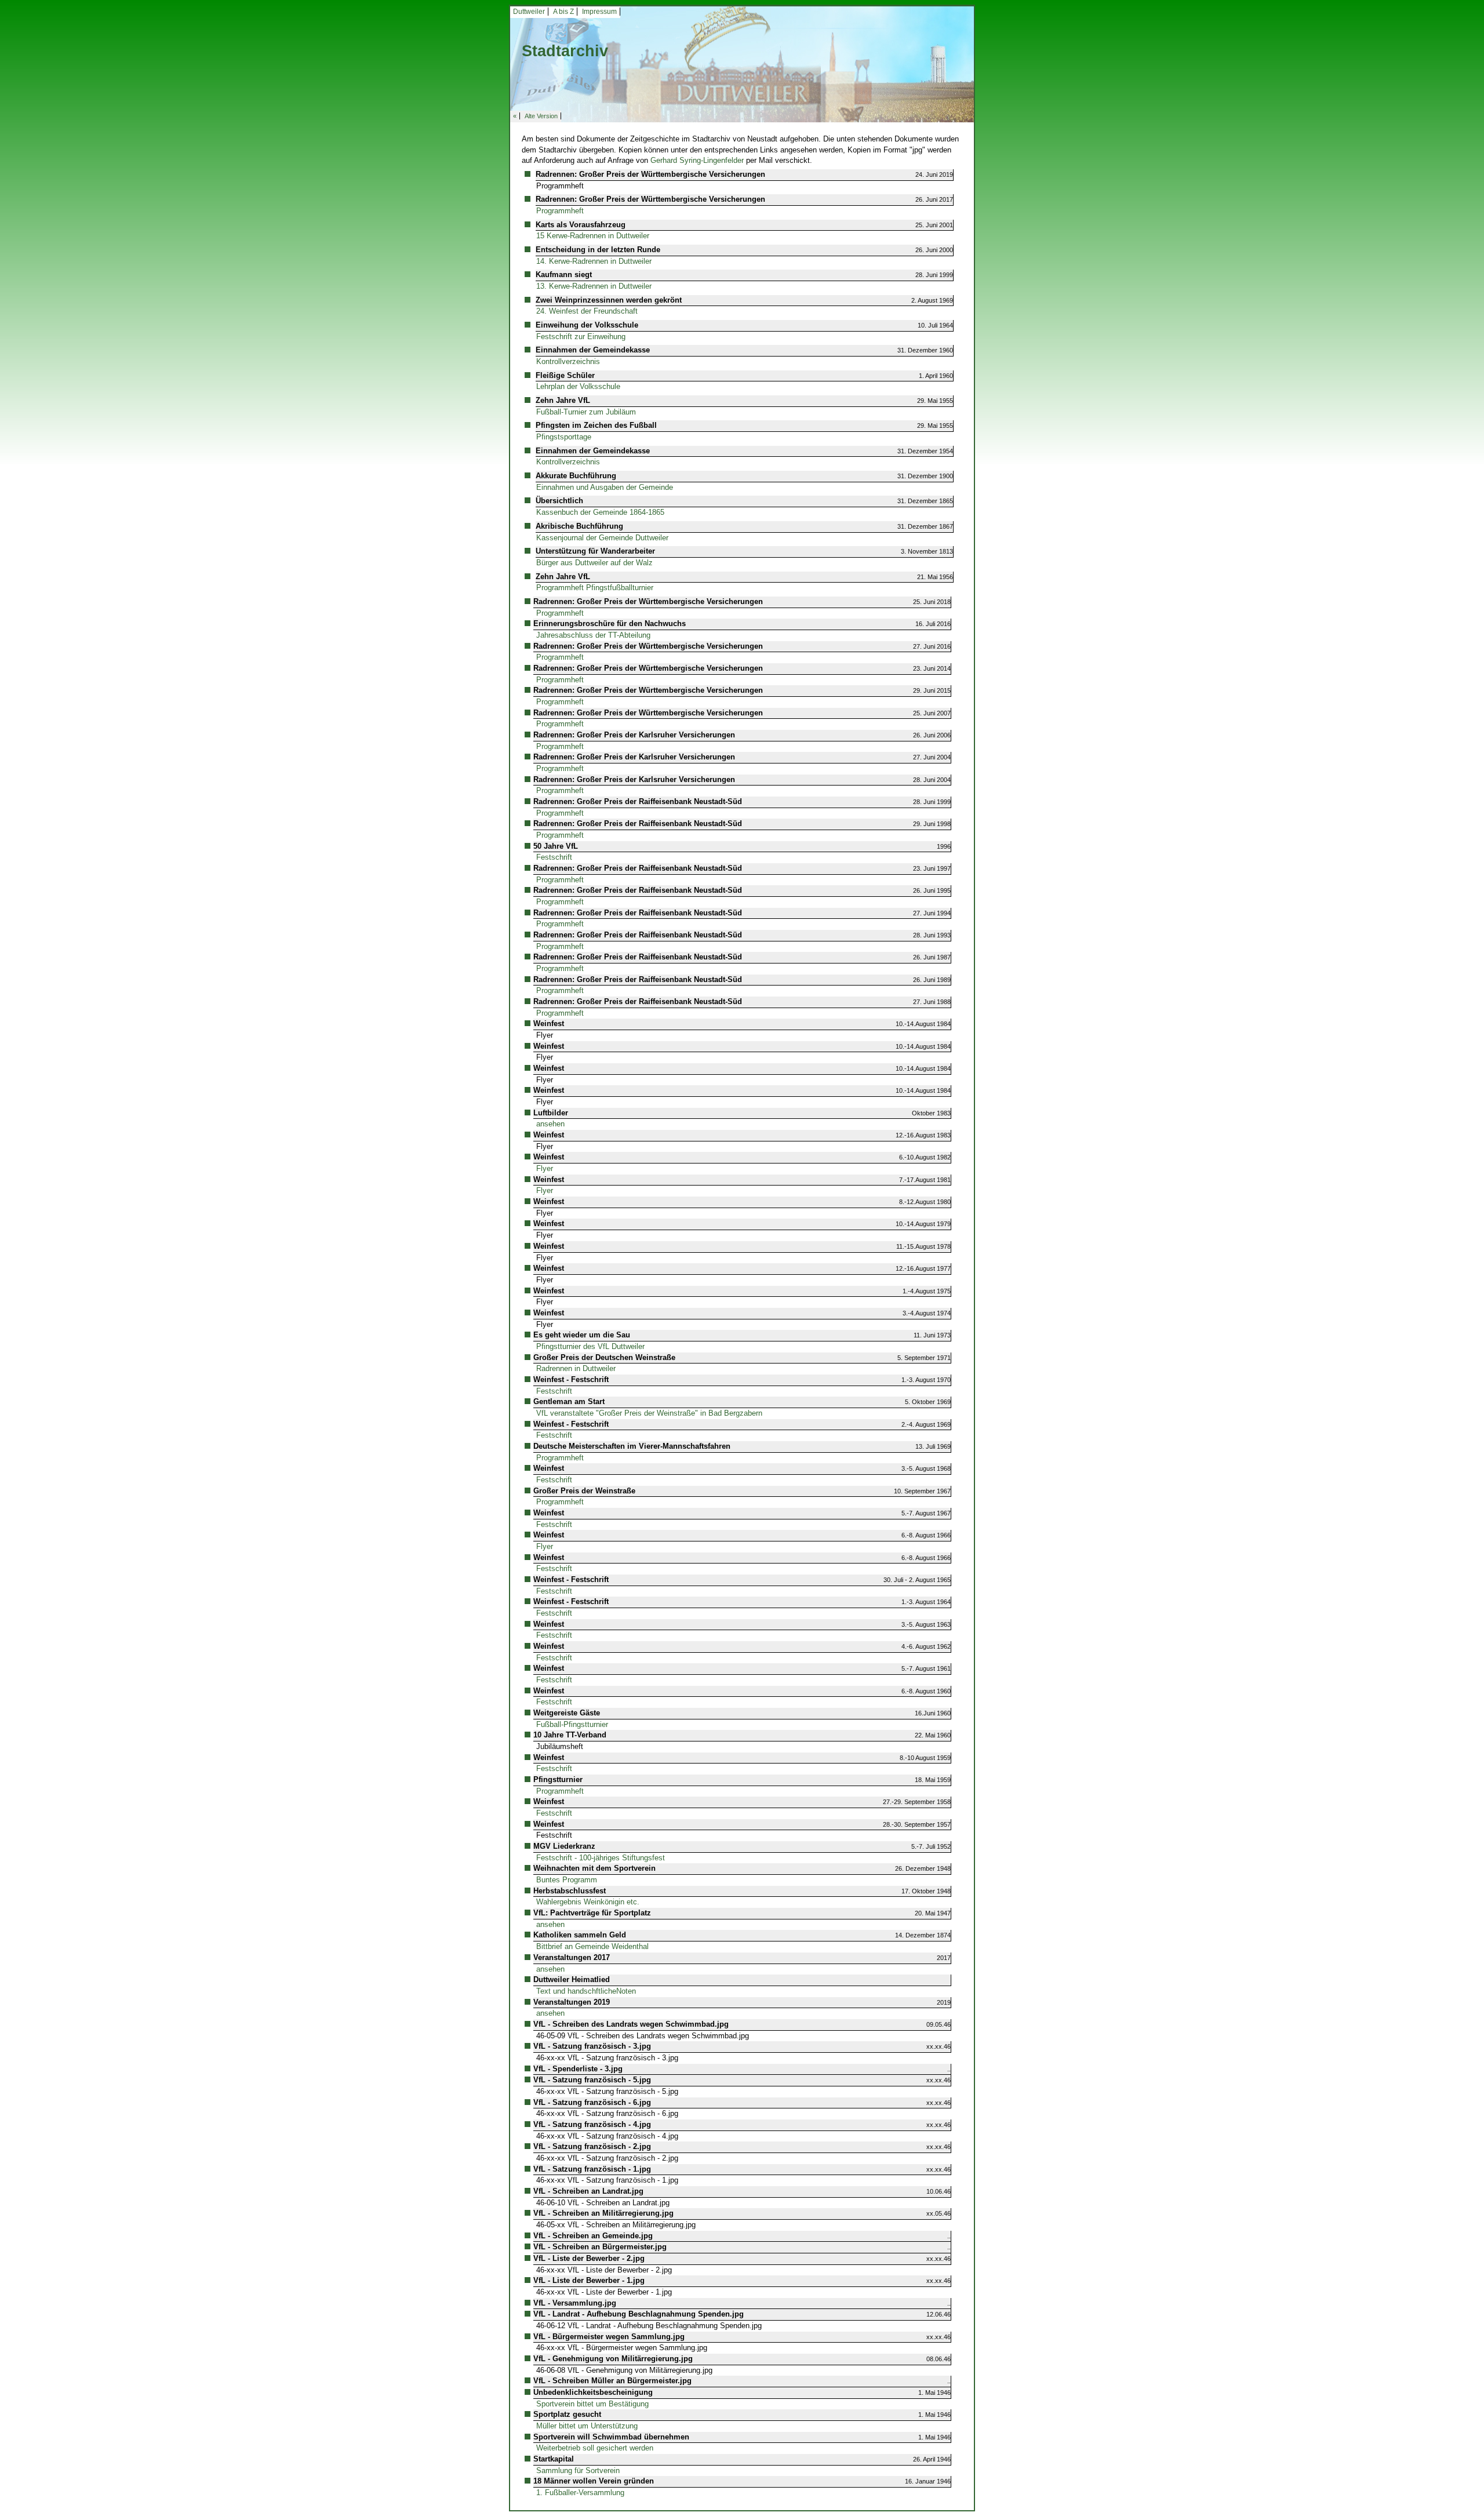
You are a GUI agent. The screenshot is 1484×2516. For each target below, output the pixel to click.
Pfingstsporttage (564, 437)
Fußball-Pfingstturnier (572, 1724)
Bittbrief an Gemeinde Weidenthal (592, 1946)
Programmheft (560, 211)
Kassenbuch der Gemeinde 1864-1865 (600, 512)
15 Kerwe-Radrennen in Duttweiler (593, 236)
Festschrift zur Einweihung (581, 337)
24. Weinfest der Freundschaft (587, 311)
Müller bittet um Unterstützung (587, 2426)
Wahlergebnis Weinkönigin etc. (588, 1902)
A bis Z (563, 12)
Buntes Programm (567, 1880)
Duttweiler (529, 12)
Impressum (599, 12)
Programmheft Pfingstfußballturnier (595, 588)
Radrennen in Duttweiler (576, 1368)
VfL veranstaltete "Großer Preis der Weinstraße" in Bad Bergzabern (649, 1413)
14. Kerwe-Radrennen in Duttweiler (594, 261)
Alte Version (541, 116)
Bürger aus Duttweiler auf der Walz (594, 563)
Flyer (545, 1168)
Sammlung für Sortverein (578, 2470)
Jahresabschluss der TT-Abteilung (593, 635)
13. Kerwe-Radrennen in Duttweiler (594, 286)
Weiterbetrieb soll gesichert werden (595, 2448)
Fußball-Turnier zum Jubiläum (586, 412)
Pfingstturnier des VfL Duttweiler (590, 1346)
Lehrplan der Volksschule (578, 386)
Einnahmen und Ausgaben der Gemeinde (605, 487)
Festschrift (554, 857)
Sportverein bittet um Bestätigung (592, 2404)
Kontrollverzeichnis (568, 361)
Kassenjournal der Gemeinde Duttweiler (602, 538)
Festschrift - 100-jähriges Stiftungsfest (601, 1858)
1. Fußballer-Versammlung (580, 2493)
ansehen (550, 1124)
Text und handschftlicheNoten (586, 1991)
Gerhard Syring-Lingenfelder (697, 160)
